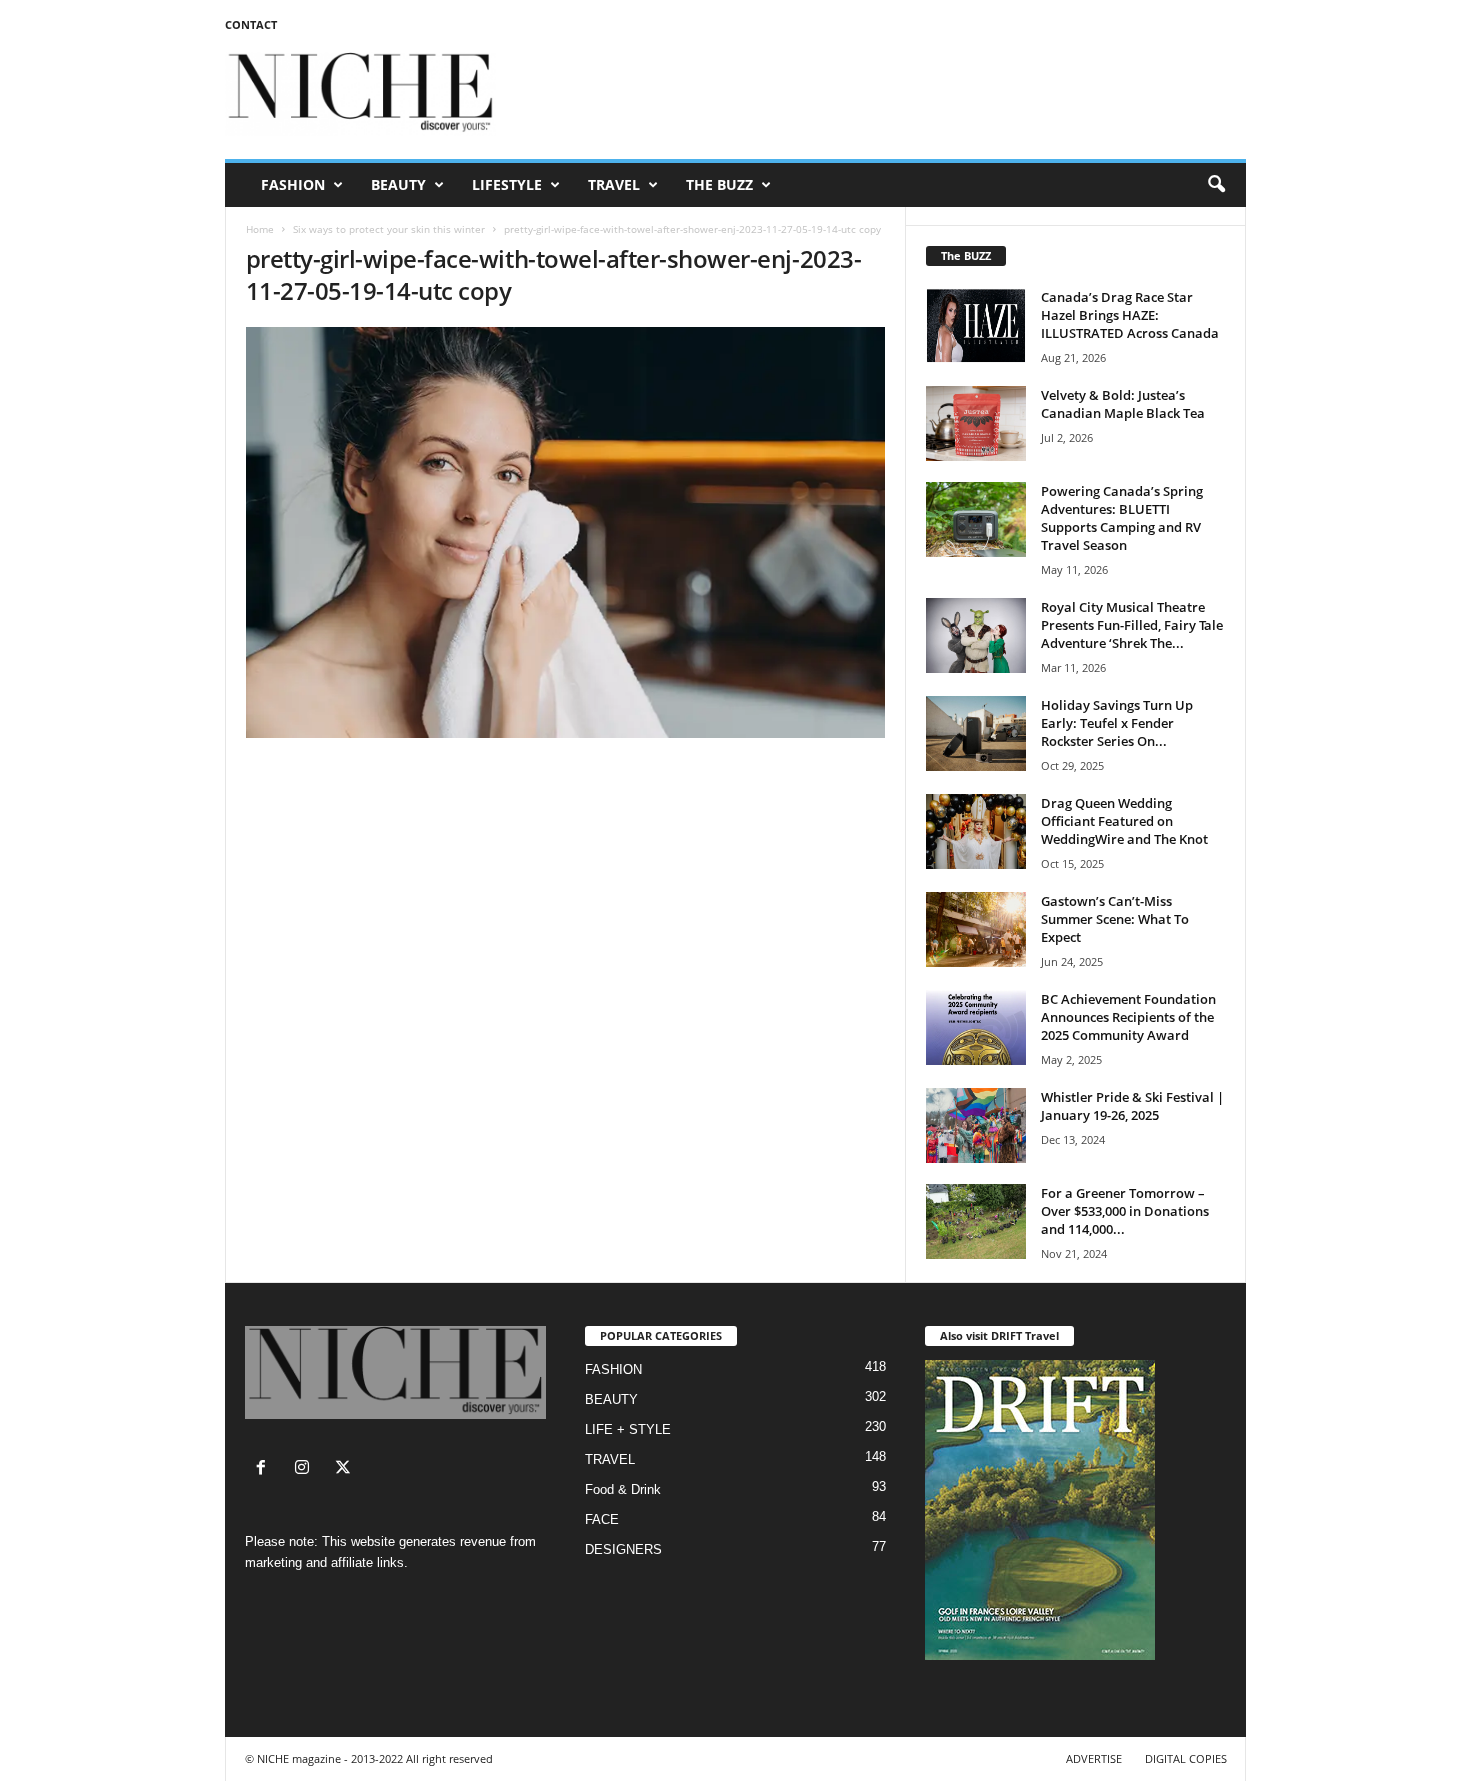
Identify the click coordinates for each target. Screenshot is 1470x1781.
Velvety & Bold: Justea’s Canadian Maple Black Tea (1123, 404)
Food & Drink (623, 1489)
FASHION (293, 184)
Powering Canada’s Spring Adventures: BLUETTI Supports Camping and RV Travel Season (1122, 518)
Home (260, 229)
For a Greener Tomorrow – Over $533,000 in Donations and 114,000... (1125, 1211)
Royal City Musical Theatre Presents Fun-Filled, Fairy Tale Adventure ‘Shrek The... (1132, 625)
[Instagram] (306, 1469)
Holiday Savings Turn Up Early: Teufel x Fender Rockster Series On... (1117, 723)
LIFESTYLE (507, 184)
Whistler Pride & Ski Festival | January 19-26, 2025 (1132, 1106)
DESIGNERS (623, 1549)
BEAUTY (398, 184)
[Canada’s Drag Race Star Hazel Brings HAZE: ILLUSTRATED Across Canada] (976, 325)
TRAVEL (614, 184)
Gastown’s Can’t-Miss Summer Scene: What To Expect (1115, 919)
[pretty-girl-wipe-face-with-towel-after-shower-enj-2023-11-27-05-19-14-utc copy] (566, 532)
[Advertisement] (882, 94)
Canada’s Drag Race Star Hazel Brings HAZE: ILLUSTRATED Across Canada (1130, 315)
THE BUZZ (719, 184)
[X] (345, 1469)
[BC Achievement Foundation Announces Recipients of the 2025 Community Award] (976, 1027)
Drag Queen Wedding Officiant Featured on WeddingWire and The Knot (1124, 821)
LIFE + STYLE (628, 1429)
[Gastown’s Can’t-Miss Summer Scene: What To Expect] (976, 929)
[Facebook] (265, 1469)
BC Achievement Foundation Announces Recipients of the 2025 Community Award (1128, 1017)
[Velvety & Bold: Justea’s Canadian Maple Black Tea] (976, 423)
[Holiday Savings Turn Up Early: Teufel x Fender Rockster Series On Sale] (976, 733)
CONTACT (251, 24)
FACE (602, 1519)
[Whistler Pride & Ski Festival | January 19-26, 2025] (976, 1125)
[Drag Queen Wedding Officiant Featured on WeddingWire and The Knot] (976, 831)
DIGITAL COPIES (1186, 1758)
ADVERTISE (1094, 1758)
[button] (1216, 185)
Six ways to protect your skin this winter (389, 229)
